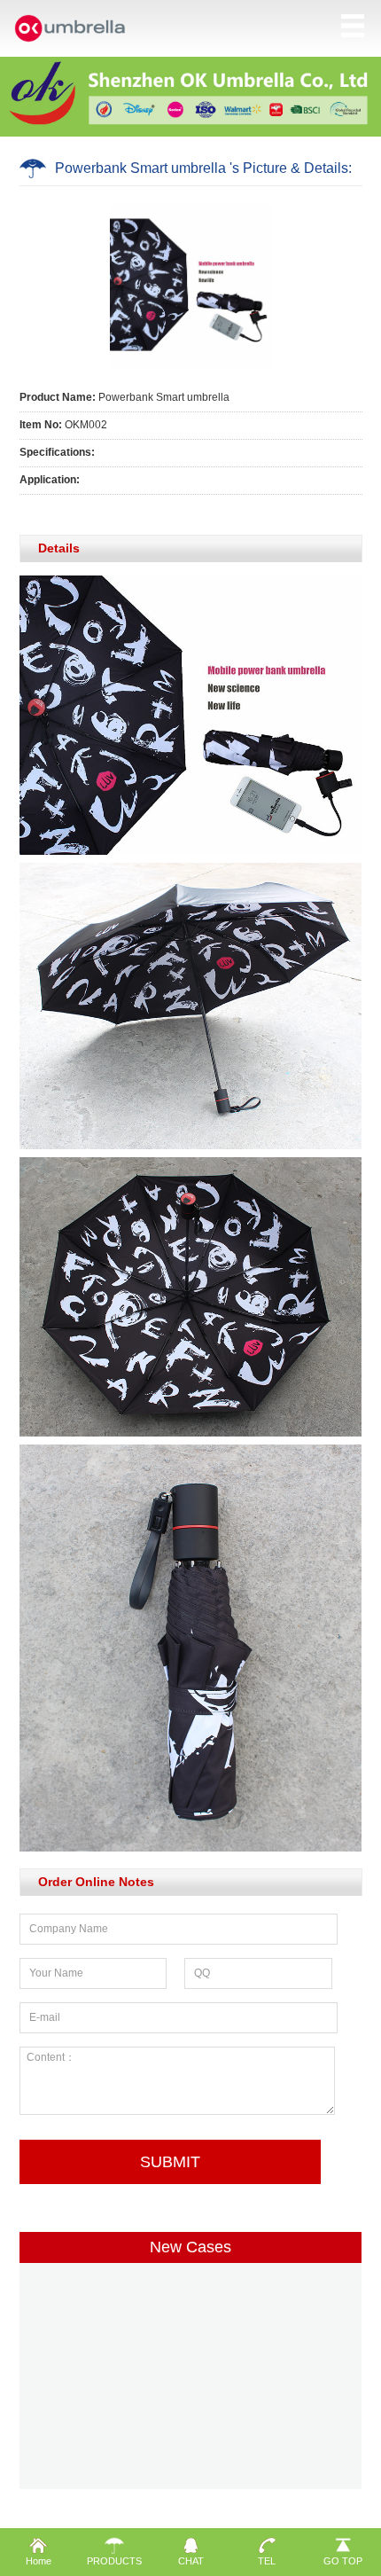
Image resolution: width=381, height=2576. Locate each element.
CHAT (191, 2561)
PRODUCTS (114, 2561)
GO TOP (343, 2561)
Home (39, 2561)
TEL (267, 2561)
